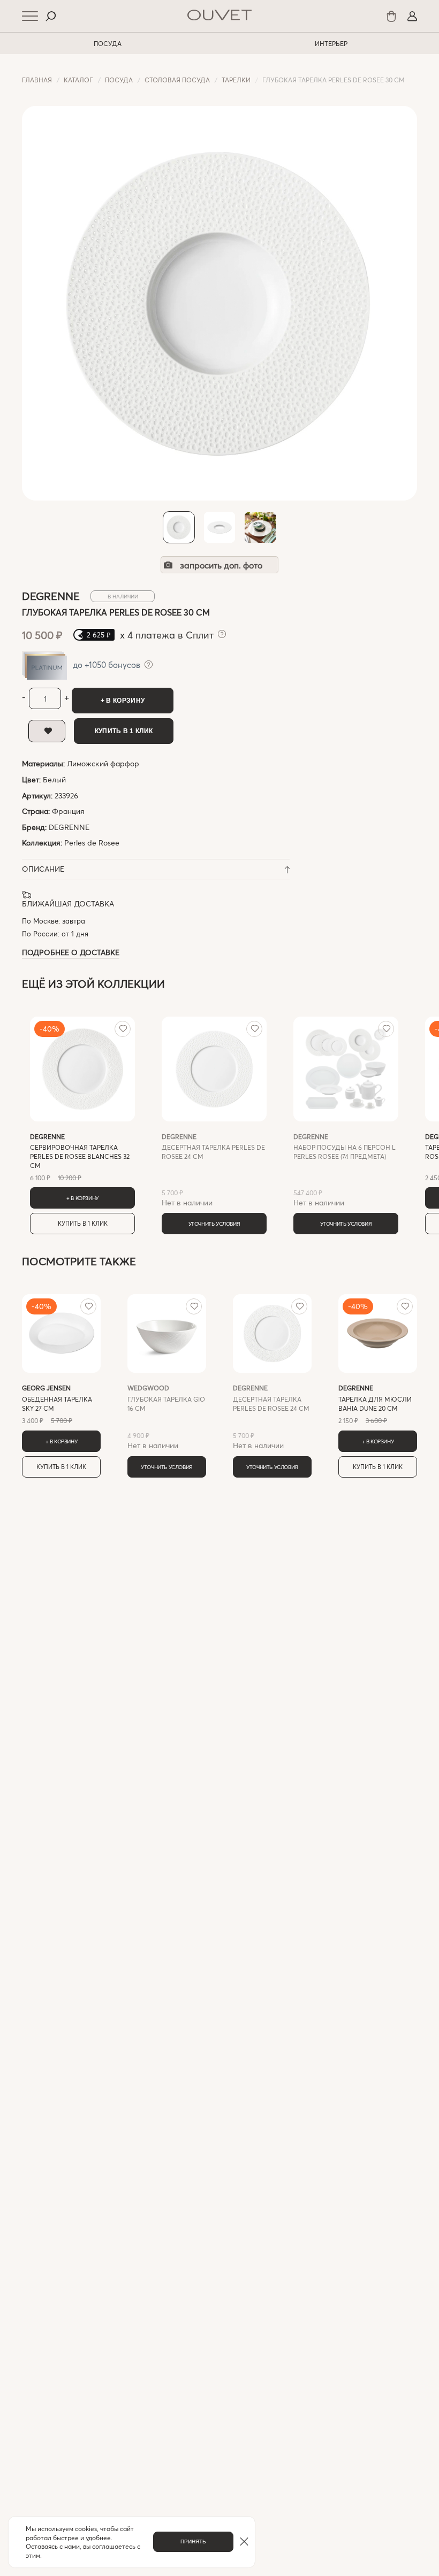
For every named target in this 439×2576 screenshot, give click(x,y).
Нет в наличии (213, 1170)
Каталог (78, 80)
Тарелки (236, 80)
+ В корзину (123, 701)
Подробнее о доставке (71, 952)
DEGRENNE (69, 827)
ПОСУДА (108, 43)
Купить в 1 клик (124, 731)
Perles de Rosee (92, 843)
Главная (37, 80)
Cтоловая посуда (177, 80)
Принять (193, 2542)
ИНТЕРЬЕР (331, 43)
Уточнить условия (214, 1224)
